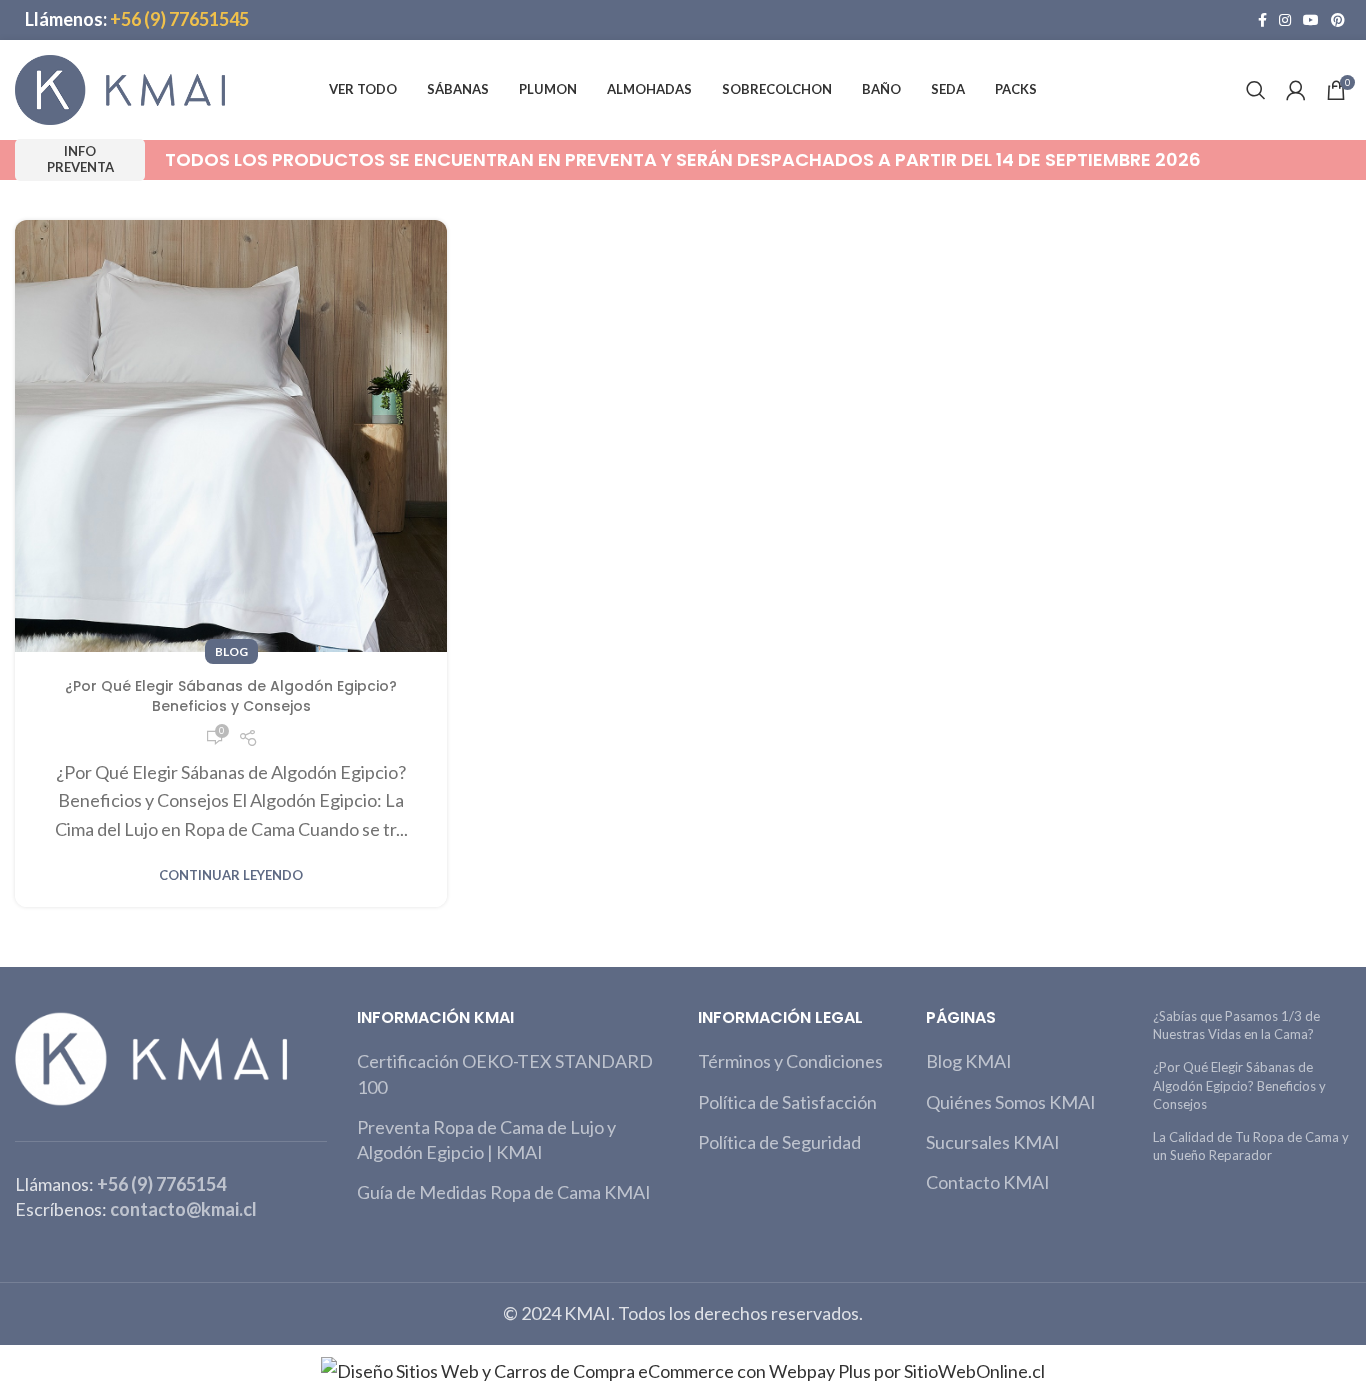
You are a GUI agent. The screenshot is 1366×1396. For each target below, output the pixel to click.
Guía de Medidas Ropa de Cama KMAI (504, 1192)
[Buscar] (1256, 90)
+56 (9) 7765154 (161, 1184)
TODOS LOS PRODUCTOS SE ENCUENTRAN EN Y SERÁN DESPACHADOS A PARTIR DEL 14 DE (683, 159)
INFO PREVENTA (80, 159)
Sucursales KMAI (993, 1142)
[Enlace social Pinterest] (1338, 20)
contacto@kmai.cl (183, 1209)
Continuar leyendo (231, 875)
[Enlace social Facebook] (1262, 20)
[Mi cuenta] (1296, 90)
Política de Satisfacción (787, 1102)
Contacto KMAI (988, 1182)
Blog (231, 651)
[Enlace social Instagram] (1285, 20)
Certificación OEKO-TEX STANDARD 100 (505, 1073)
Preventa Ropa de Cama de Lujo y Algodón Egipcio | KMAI (486, 1139)
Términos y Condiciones (790, 1061)
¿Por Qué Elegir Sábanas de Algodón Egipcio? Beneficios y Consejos (231, 696)
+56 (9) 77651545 (179, 19)
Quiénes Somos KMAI (1011, 1102)
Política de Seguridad (779, 1142)
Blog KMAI (969, 1061)
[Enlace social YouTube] (1311, 20)
